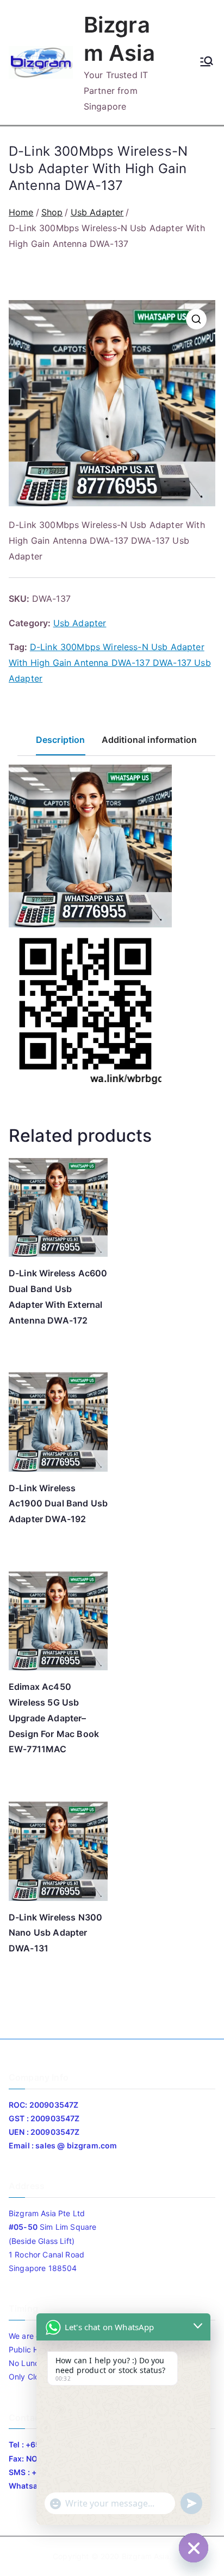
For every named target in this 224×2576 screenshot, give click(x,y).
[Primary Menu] (207, 62)
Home (21, 212)
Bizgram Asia (145, 2556)
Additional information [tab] (150, 740)
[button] (196, 319)
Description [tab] (61, 740)
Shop (52, 212)
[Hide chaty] (194, 2548)
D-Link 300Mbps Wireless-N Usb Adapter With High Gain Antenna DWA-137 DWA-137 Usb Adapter (110, 663)
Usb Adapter (97, 212)
